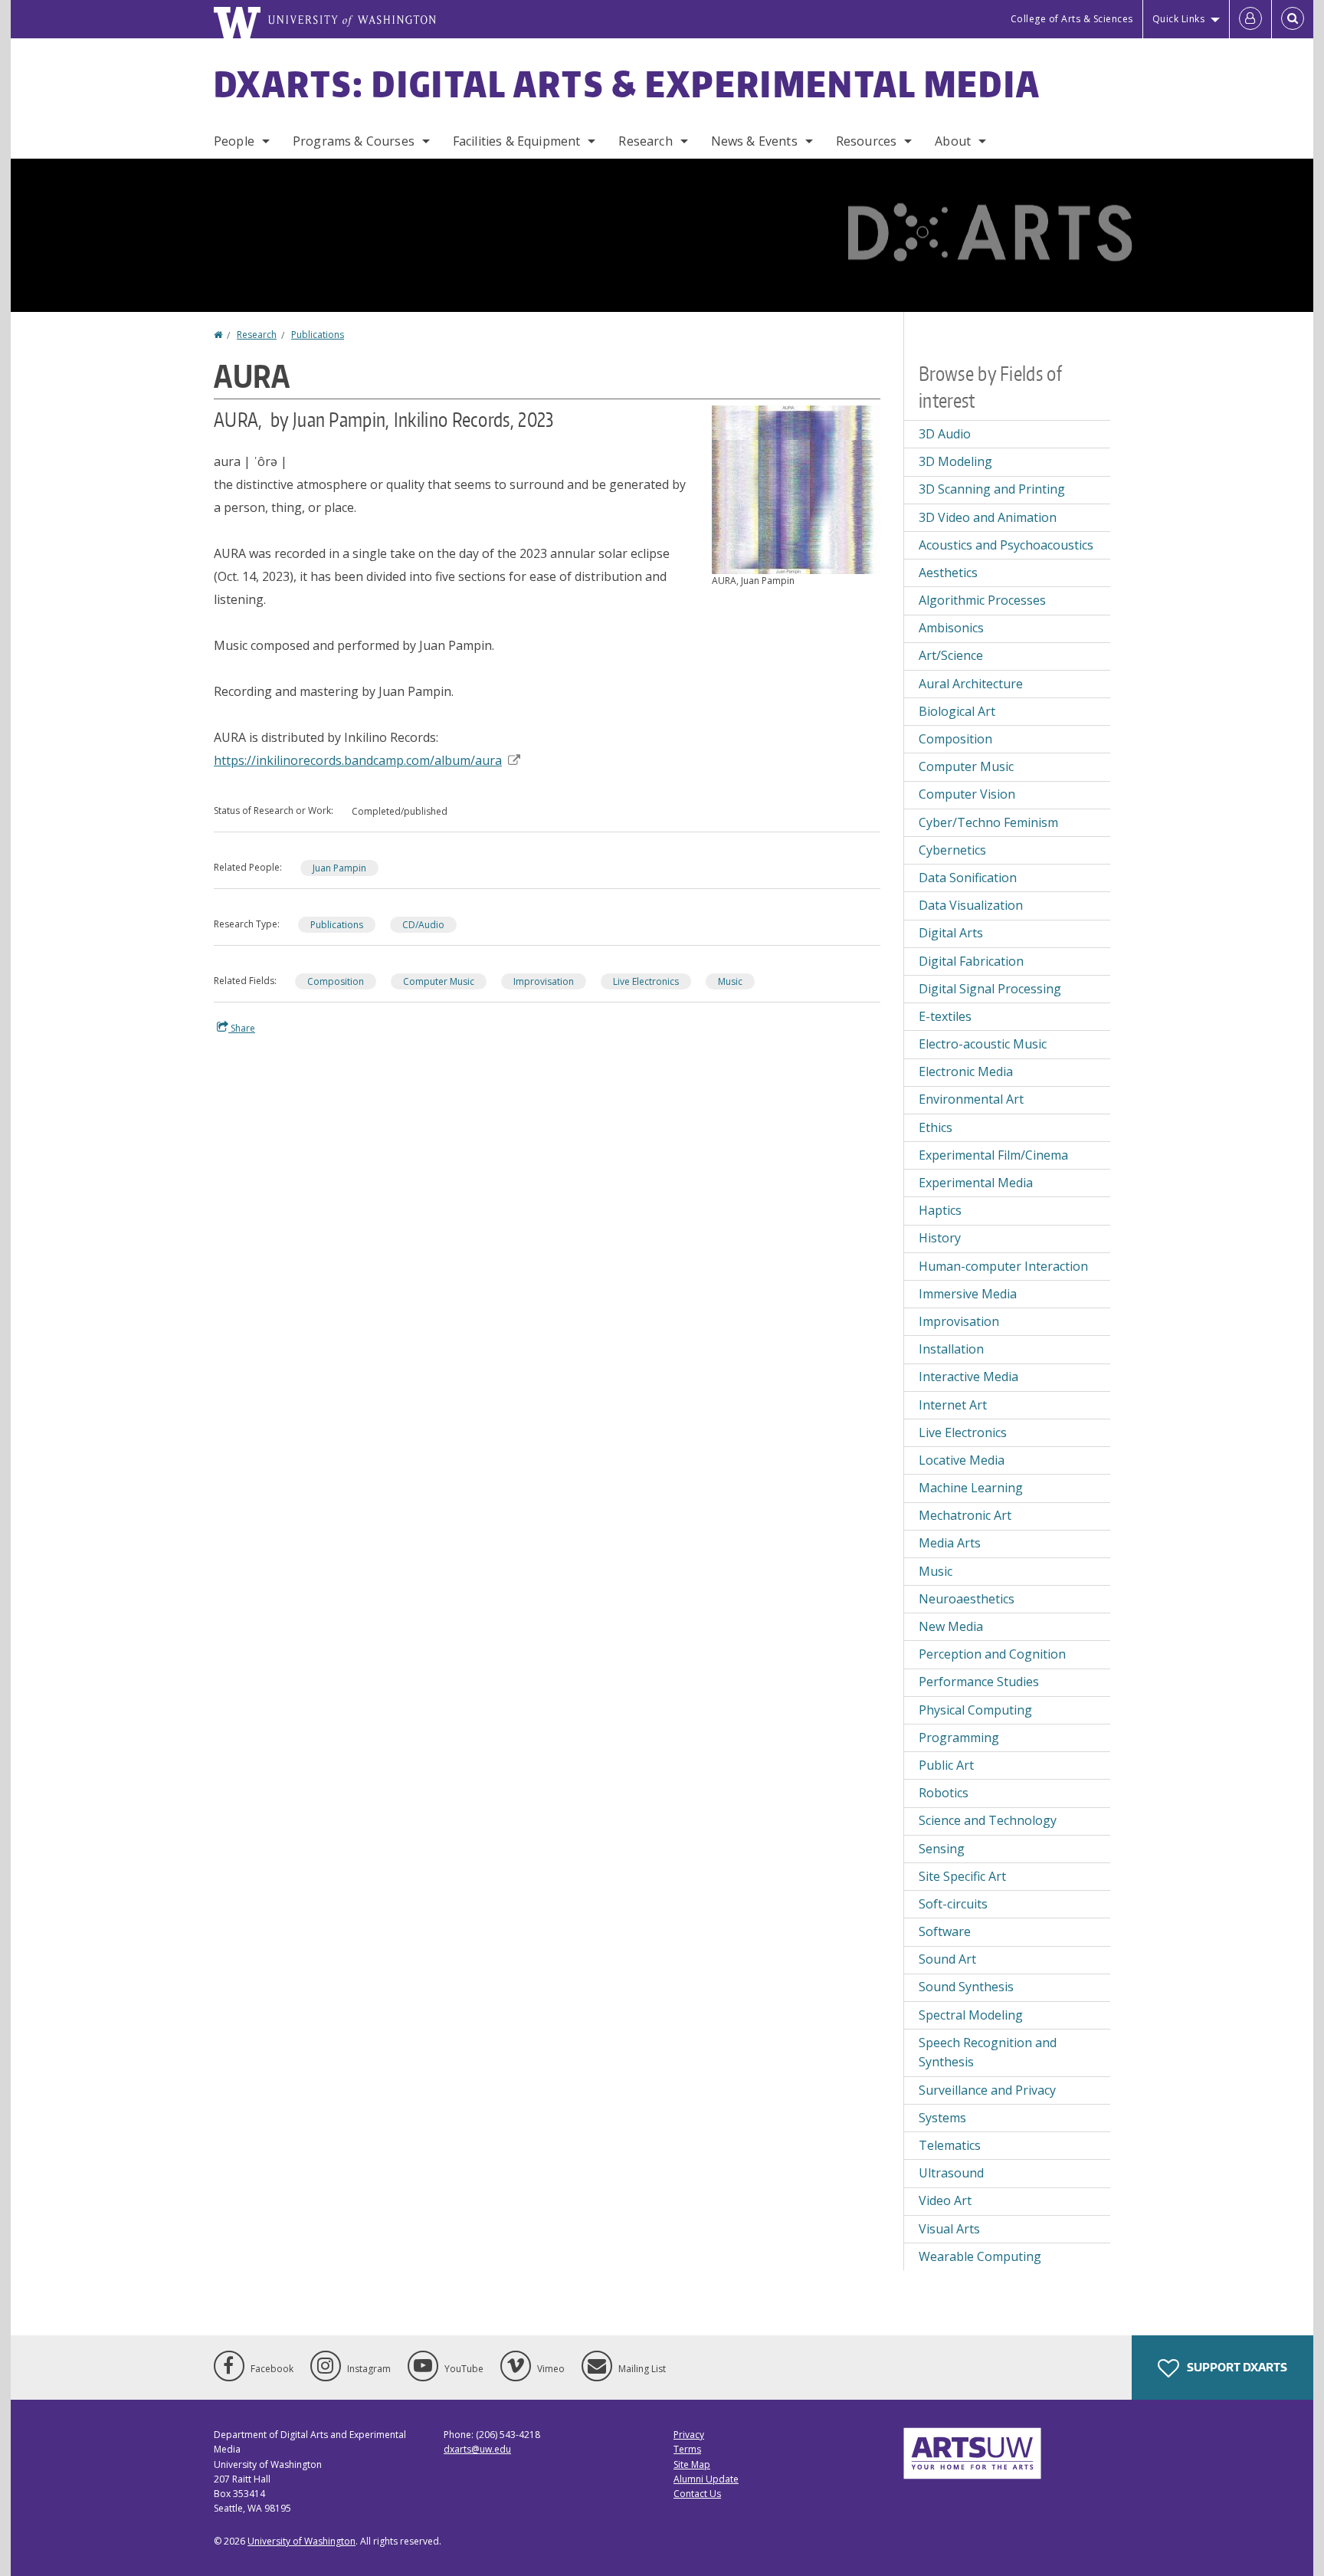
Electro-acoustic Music (983, 1044)
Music (730, 981)
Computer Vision (967, 794)
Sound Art (947, 1959)
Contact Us (697, 2494)
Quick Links (1179, 19)
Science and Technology (988, 1820)
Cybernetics (952, 850)
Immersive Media (968, 1294)
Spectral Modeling (971, 2015)
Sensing (942, 1849)
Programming (959, 1738)
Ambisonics (951, 628)
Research (645, 141)
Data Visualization (971, 905)
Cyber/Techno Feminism (988, 822)
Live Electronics (646, 981)
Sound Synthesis (966, 1987)
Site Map (692, 2464)
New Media (951, 1626)
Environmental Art (971, 1099)
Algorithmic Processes (982, 600)
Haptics (940, 1210)
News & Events (754, 141)
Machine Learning (971, 1488)
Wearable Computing (980, 2256)
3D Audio (945, 434)
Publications (318, 335)
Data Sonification (968, 878)
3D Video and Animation (988, 517)
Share (242, 1028)
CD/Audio (423, 925)
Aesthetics (948, 573)
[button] (796, 488)
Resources (866, 141)
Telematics (950, 2145)
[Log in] (1250, 19)
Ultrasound (951, 2173)
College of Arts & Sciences (1072, 19)
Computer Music (439, 981)
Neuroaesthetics (967, 1599)
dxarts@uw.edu (477, 2449)
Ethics (936, 1127)
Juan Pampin (339, 868)
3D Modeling (955, 461)
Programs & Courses (354, 141)
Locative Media (962, 1460)
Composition (336, 981)
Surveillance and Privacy (987, 2090)
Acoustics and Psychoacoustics (1006, 545)
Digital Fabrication (971, 961)
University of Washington (302, 2541)
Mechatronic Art (965, 1515)
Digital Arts (951, 933)
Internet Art (953, 1405)
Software (945, 1931)
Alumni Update (706, 2479)
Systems (942, 2118)
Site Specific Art (962, 1876)
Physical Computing (975, 1710)
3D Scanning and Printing (992, 489)
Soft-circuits (953, 1904)
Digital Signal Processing (990, 989)
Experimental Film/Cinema (993, 1155)
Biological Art (957, 711)
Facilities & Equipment (517, 141)
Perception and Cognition (992, 1654)
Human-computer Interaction (1003, 1266)
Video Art (945, 2200)
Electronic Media (966, 1071)
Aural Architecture (971, 684)
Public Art (946, 1765)
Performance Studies (979, 1682)
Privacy (689, 2435)
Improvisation (544, 981)
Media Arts (950, 1543)
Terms (687, 2449)
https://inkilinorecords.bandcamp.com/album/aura (358, 760)
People (234, 141)
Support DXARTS (1236, 2367)
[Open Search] (1293, 19)
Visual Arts (949, 2229)
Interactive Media (968, 1377)
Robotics (944, 1793)
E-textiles (945, 1016)
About (953, 141)
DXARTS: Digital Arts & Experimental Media (627, 84)
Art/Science (951, 655)
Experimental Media (976, 1183)
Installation (951, 1349)
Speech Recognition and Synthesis (988, 2053)
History (940, 1238)
